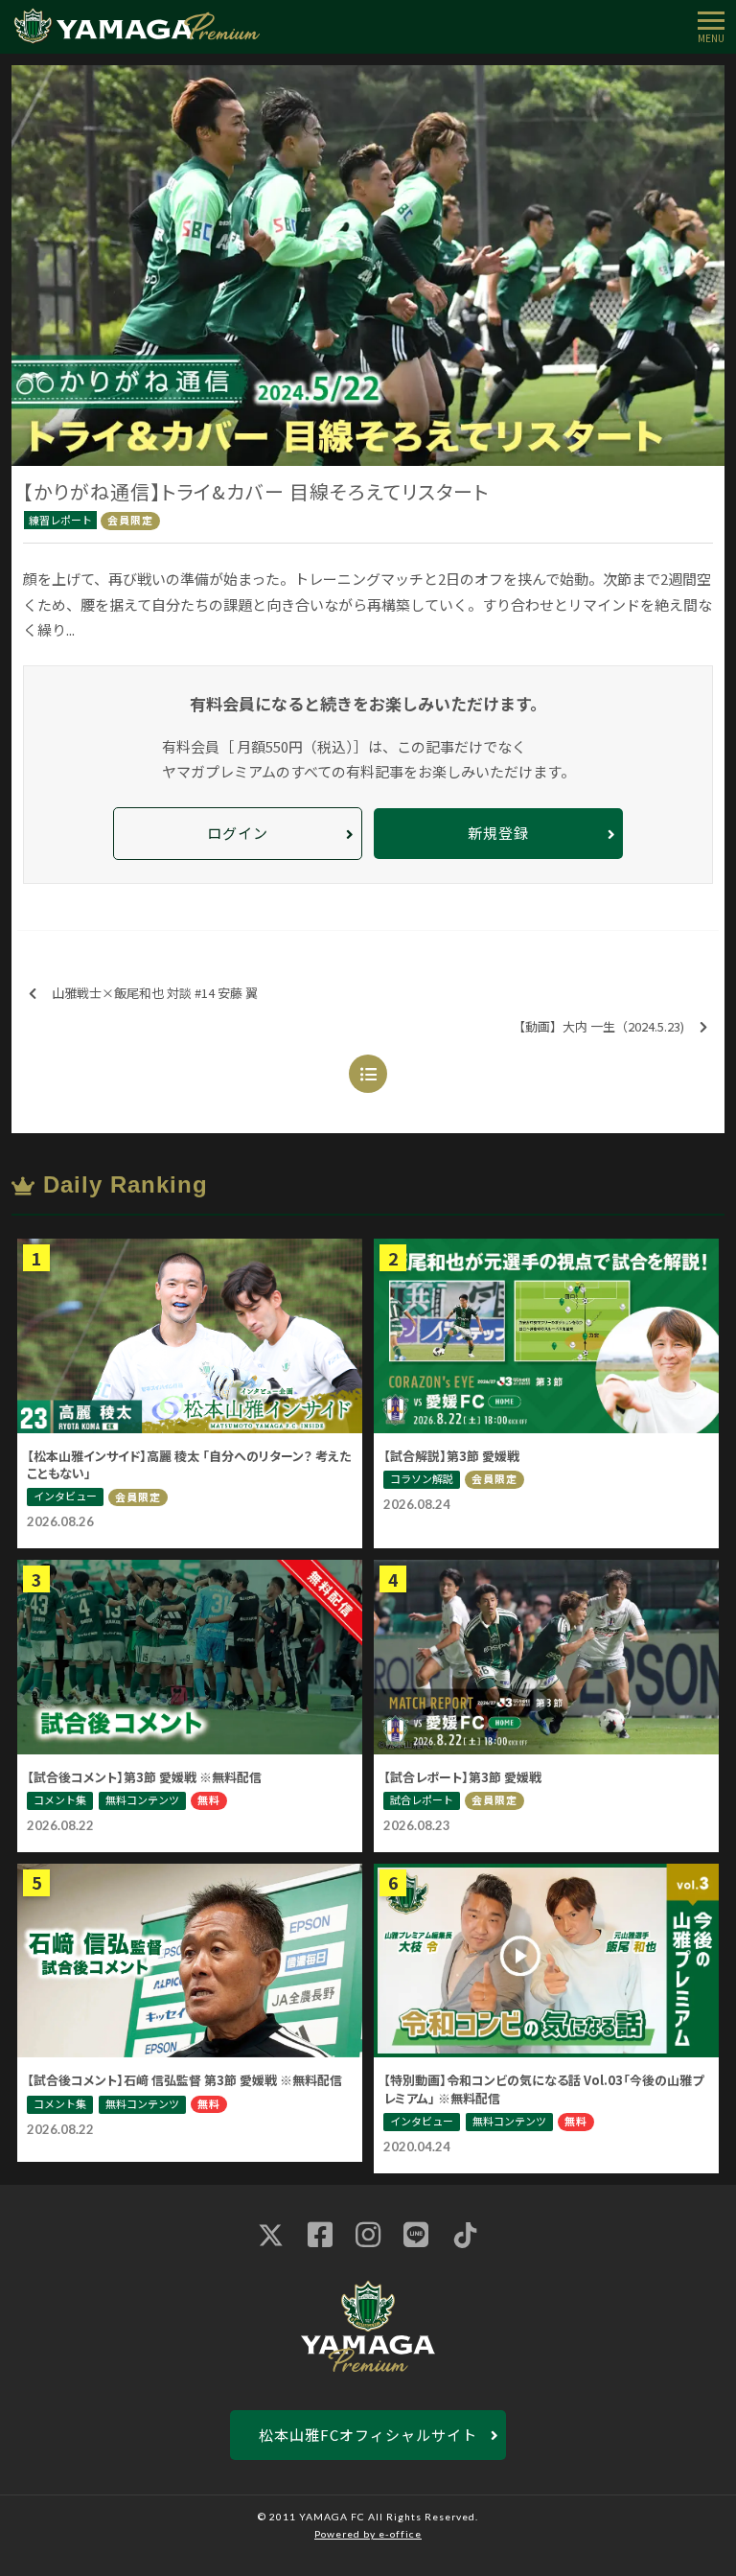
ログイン (238, 833)
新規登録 (498, 833)
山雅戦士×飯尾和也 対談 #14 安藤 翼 (155, 993)
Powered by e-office (368, 2534)
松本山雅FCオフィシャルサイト (368, 2435)
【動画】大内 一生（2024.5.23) (598, 1026)
